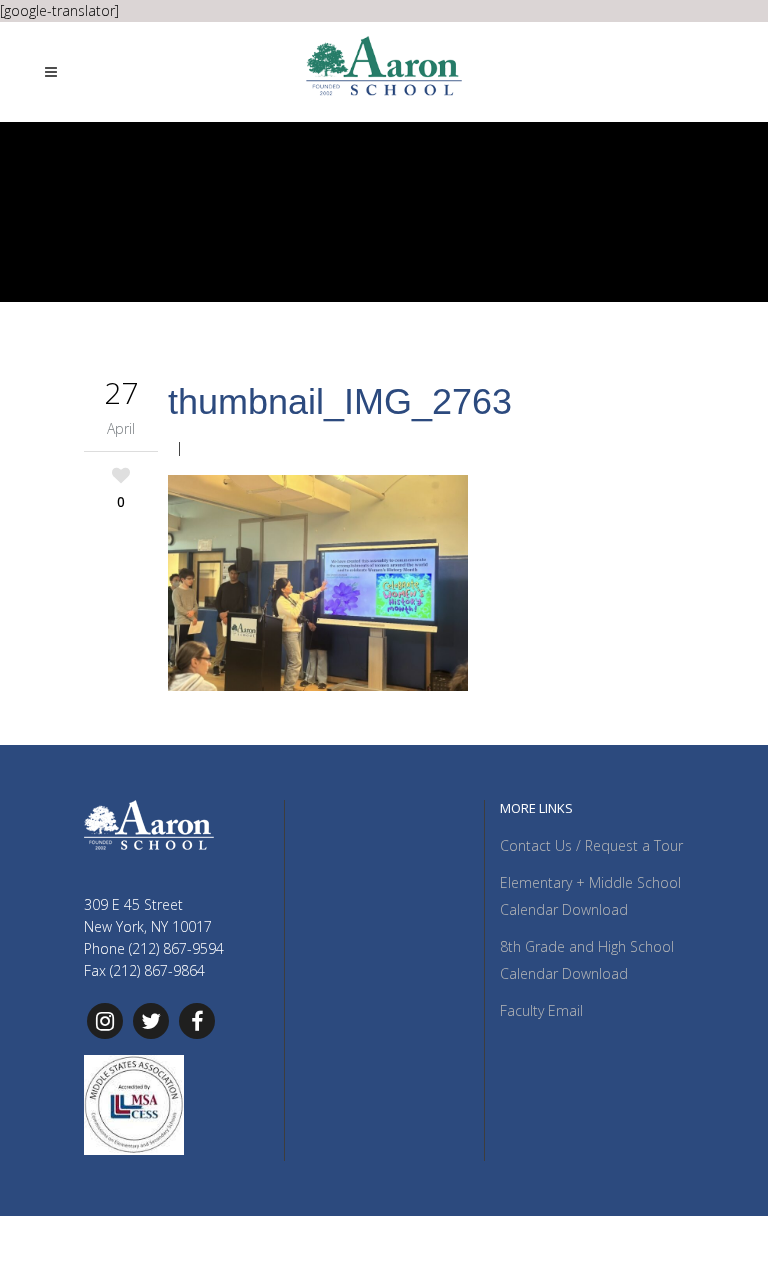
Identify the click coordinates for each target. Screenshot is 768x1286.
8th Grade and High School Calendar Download (587, 960)
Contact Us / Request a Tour (591, 845)
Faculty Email (541, 1010)
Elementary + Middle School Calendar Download (590, 896)
